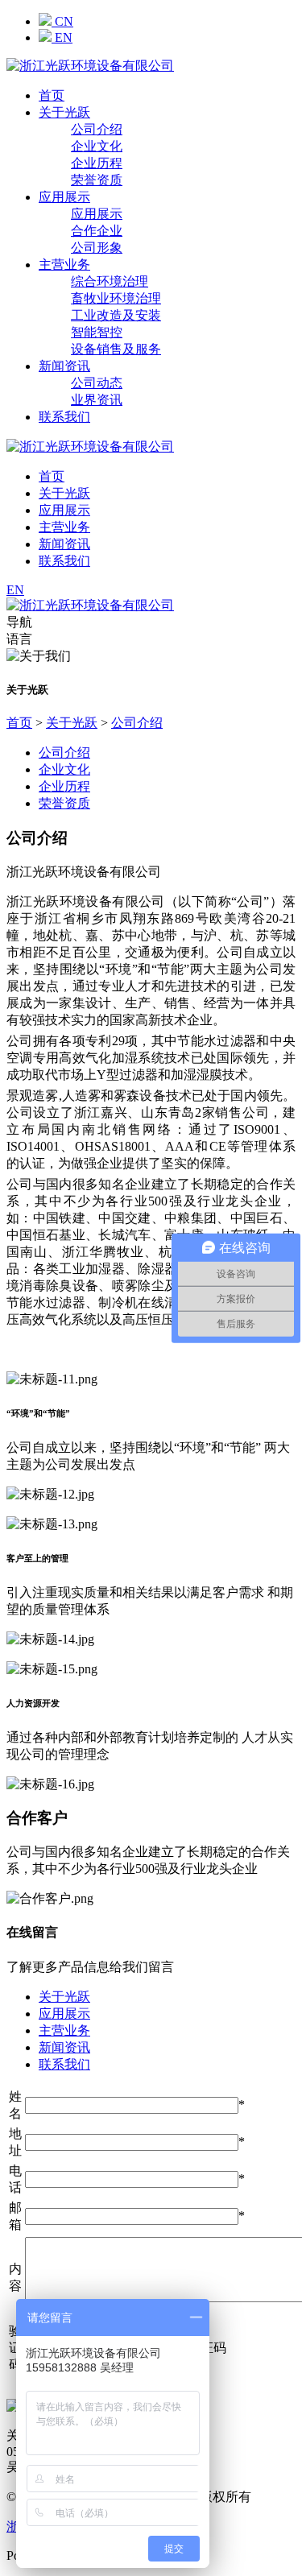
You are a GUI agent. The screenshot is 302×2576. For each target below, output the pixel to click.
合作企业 (97, 231)
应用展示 (64, 197)
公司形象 (97, 248)
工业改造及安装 (116, 315)
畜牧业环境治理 (116, 298)
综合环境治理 (110, 281)
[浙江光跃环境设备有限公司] (90, 66)
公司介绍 (97, 129)
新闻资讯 (64, 366)
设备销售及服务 (116, 349)
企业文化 (97, 146)
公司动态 (97, 383)
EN (62, 37)
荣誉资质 (97, 180)
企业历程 (97, 163)
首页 (52, 95)
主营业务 (64, 265)
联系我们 (64, 417)
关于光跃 (64, 112)
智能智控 (97, 332)
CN (62, 21)
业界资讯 (97, 400)
